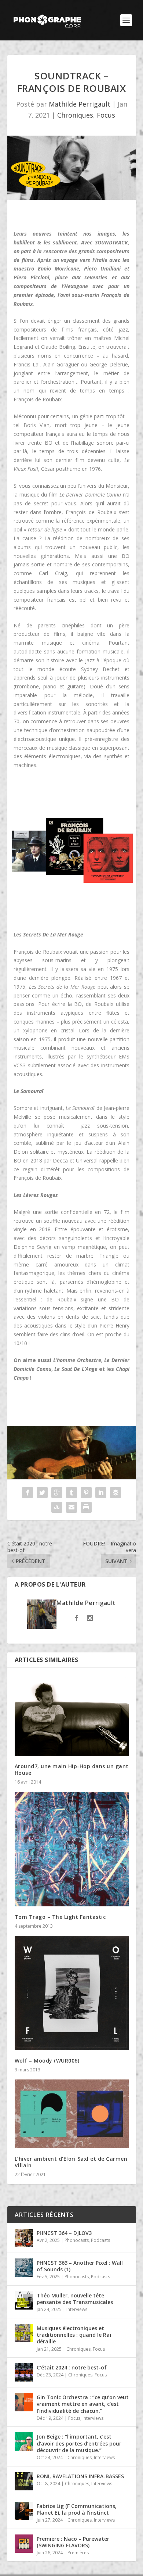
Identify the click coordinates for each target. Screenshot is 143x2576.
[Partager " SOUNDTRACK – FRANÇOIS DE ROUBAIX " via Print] (86, 1507)
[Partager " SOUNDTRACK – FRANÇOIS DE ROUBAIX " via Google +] (57, 1493)
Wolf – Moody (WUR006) (47, 2061)
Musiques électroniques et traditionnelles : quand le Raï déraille (74, 2335)
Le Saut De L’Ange (76, 1369)
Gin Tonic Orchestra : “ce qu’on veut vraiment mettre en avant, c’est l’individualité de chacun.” (83, 2404)
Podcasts (100, 2240)
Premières (78, 2553)
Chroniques (75, 115)
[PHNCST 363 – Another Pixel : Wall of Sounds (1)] (24, 2268)
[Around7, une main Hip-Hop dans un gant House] (72, 1715)
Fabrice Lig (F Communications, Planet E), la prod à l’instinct (77, 2509)
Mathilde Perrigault (80, 104)
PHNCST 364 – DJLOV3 (64, 2233)
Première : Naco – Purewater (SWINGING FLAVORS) (73, 2542)
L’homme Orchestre (77, 1360)
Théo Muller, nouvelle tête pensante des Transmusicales (75, 2299)
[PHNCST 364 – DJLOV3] (24, 2238)
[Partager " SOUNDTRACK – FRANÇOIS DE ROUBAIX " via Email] (71, 1507)
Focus (106, 115)
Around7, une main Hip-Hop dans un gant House (72, 1769)
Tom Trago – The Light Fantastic (60, 1917)
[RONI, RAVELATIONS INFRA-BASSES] (24, 2481)
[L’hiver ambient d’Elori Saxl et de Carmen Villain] (72, 2114)
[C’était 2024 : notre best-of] (24, 2372)
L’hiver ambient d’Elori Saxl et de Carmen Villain (71, 2162)
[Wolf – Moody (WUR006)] (72, 1993)
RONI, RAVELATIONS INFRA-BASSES (80, 2476)
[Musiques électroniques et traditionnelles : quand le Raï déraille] (24, 2333)
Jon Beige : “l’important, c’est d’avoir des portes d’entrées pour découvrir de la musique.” (79, 2443)
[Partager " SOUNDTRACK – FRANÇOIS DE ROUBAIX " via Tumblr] (71, 1493)
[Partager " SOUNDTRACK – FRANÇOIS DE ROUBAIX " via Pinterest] (86, 1493)
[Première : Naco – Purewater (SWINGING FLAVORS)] (24, 2544)
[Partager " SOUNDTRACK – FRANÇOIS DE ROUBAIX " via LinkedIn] (101, 1493)
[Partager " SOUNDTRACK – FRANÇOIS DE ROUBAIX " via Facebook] (27, 1493)
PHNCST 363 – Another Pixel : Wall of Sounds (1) (80, 2266)
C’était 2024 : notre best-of (72, 2367)
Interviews (77, 2309)
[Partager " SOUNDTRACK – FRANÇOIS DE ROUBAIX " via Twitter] (42, 1493)
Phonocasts (77, 2240)
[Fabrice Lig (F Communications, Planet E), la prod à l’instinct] (24, 2511)
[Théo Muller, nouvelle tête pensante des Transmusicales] (24, 2300)
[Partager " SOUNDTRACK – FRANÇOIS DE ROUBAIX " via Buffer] (115, 1493)
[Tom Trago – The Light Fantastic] (72, 1849)
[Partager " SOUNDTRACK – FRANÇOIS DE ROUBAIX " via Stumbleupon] (57, 1507)
